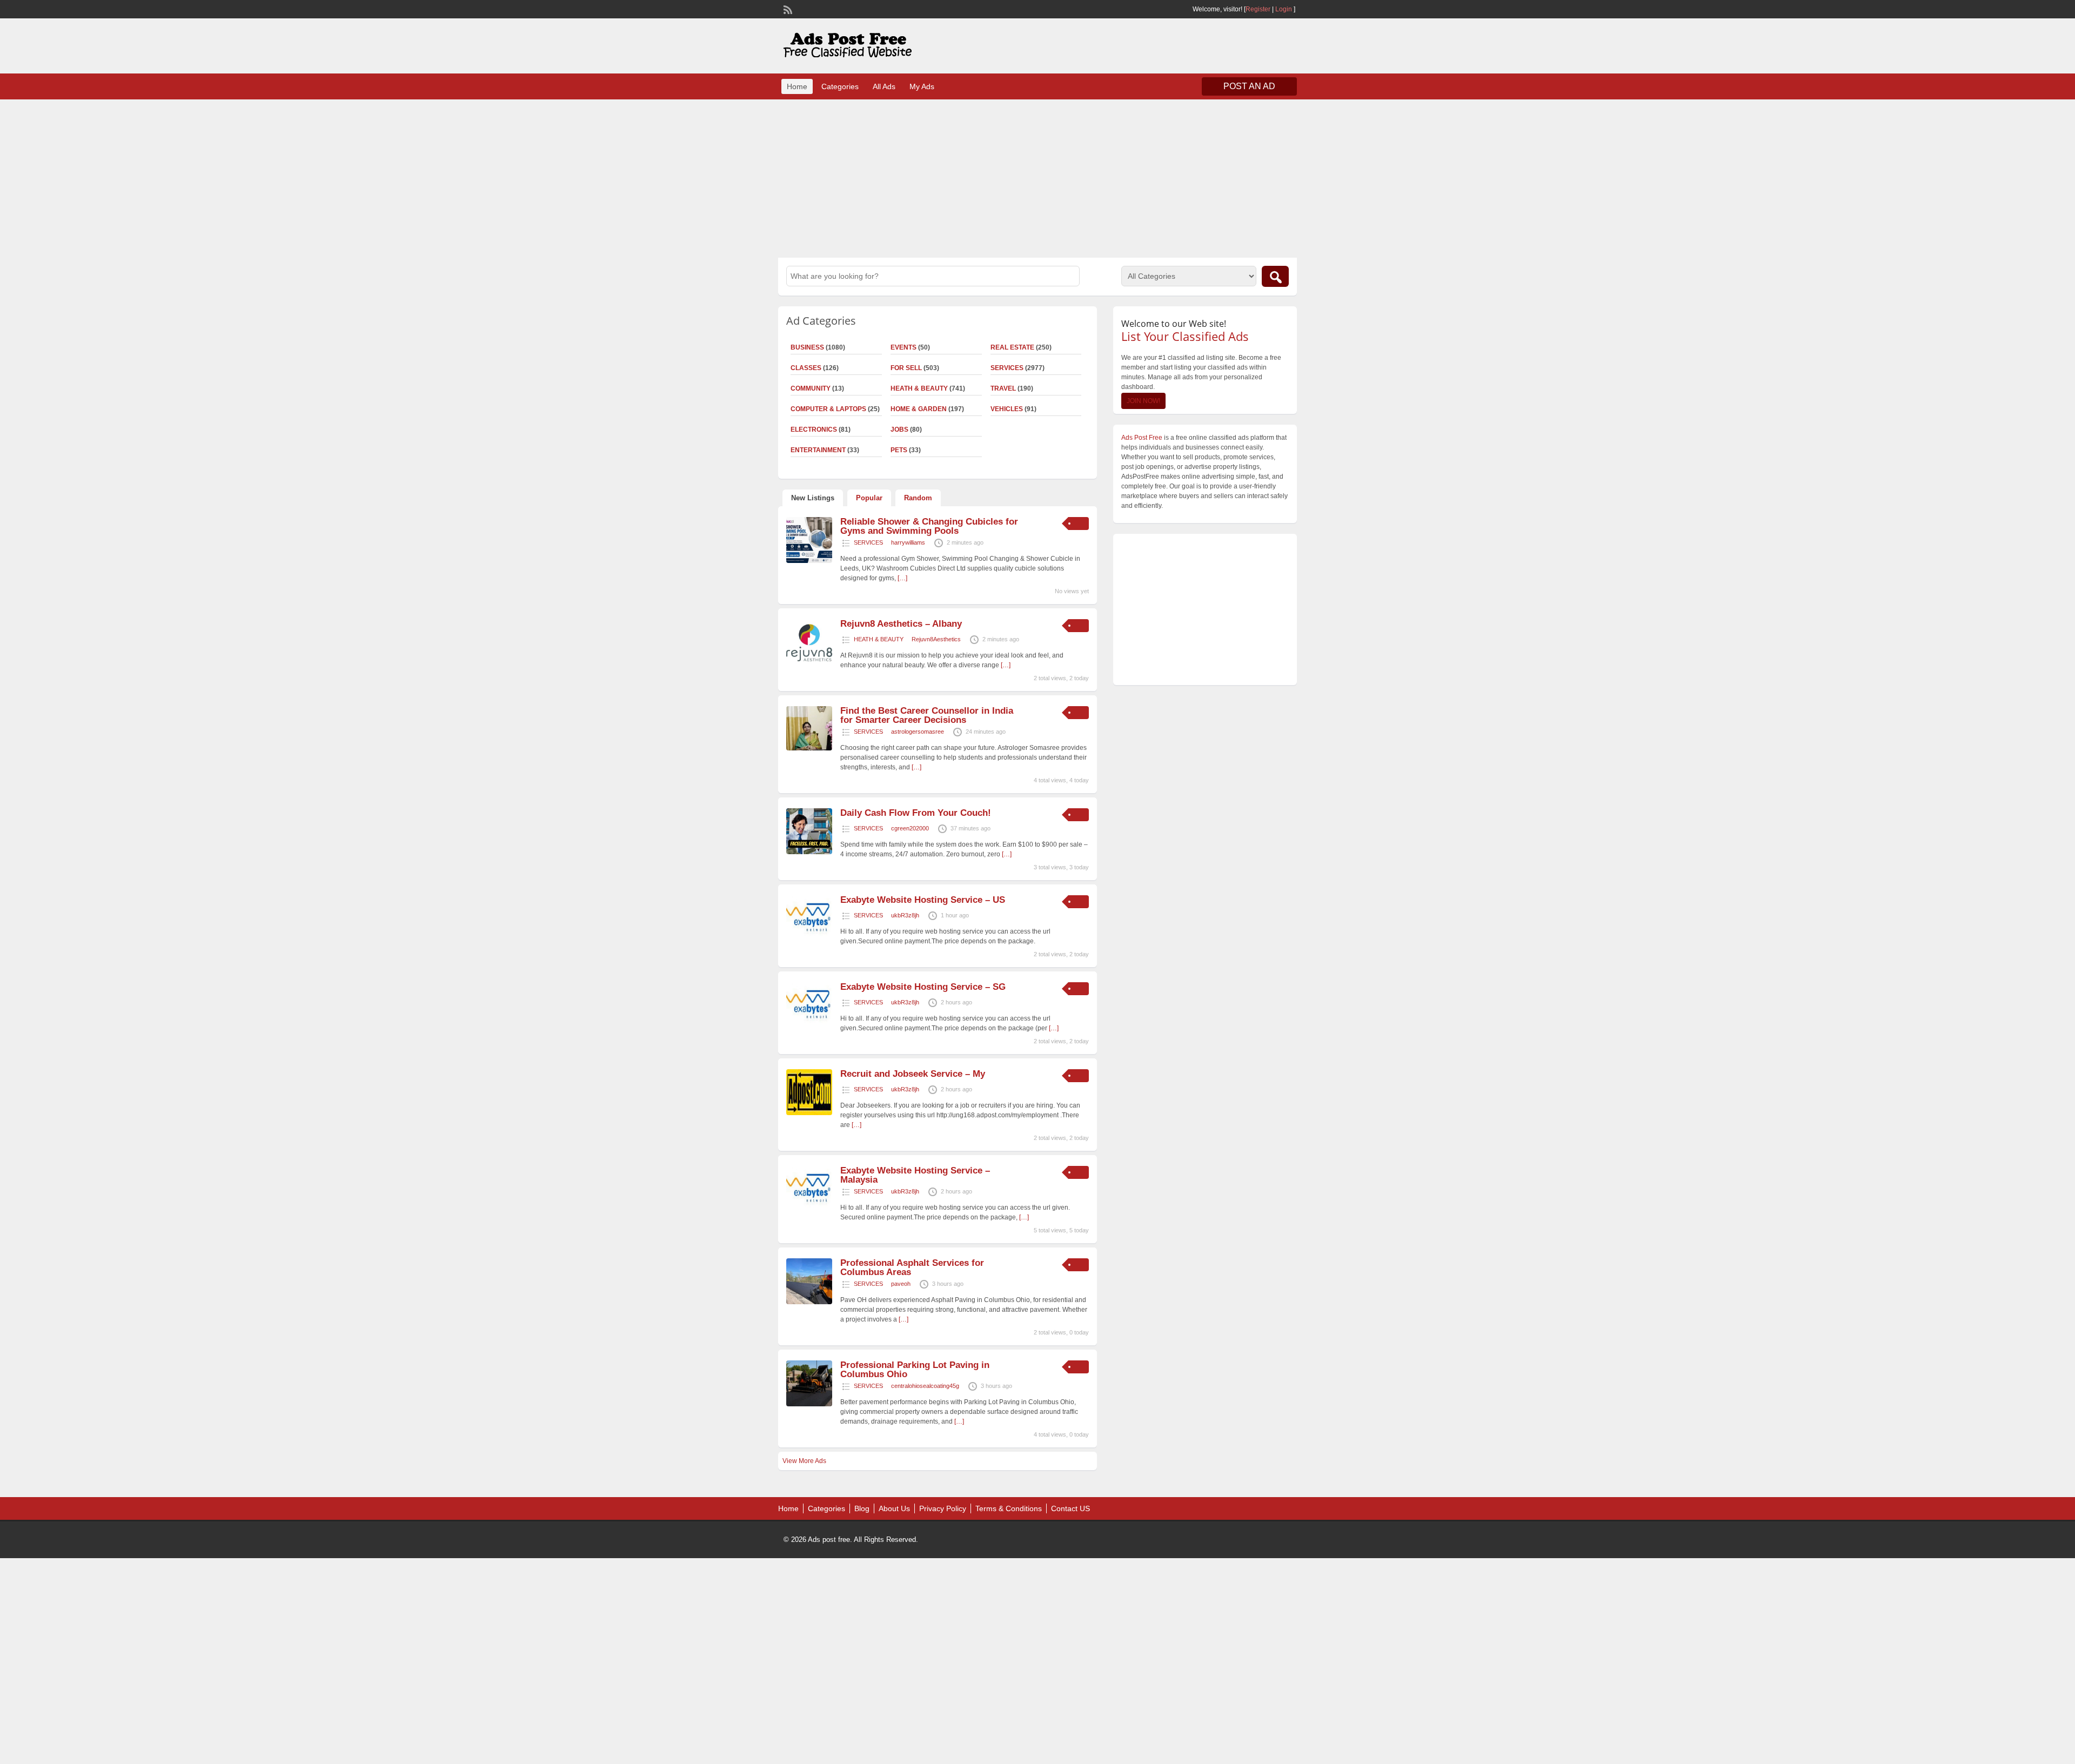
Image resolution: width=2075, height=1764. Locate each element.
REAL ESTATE (1012, 347)
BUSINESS (807, 347)
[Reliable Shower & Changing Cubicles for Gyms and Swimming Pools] (809, 561)
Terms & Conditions (1009, 1508)
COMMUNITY (811, 388)
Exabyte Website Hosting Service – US (923, 900)
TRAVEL (1003, 388)
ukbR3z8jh (905, 915)
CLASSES (806, 368)
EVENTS (903, 347)
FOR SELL (906, 368)
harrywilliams (908, 542)
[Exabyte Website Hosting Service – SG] (809, 1026)
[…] (902, 578)
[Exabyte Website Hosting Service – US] (809, 939)
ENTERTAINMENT (818, 450)
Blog (862, 1508)
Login (1284, 9)
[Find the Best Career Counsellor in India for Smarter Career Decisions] (809, 748)
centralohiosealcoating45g (925, 1386)
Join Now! (1143, 401)
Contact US (1070, 1508)
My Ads (922, 86)
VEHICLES (1007, 409)
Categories (840, 86)
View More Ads (804, 1461)
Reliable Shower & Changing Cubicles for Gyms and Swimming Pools (929, 526)
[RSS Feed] (787, 9)
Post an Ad (1249, 86)
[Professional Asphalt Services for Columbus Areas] (809, 1302)
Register (1258, 9)
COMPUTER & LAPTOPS (828, 409)
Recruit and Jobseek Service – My (913, 1074)
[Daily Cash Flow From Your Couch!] (809, 852)
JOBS (899, 430)
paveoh (901, 1284)
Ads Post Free (1142, 438)
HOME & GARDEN (919, 409)
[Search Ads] (1275, 276)
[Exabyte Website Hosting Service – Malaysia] (809, 1210)
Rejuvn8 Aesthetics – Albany (901, 624)
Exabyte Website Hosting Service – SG (923, 987)
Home (797, 86)
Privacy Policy (943, 1508)
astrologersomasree (918, 732)
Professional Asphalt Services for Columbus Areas (912, 1267)
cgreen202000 (910, 828)
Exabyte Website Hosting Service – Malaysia (915, 1175)
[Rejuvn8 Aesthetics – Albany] (809, 663)
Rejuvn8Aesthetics (936, 639)
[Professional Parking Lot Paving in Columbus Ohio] (809, 1404)
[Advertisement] (1037, 177)
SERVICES (1007, 368)
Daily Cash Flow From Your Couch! (916, 813)
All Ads (884, 86)
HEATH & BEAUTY (919, 388)
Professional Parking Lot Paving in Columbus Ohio (915, 1370)
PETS (899, 450)
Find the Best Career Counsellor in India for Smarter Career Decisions (927, 715)
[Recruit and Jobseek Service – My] (809, 1113)
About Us (894, 1508)
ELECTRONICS (814, 430)
